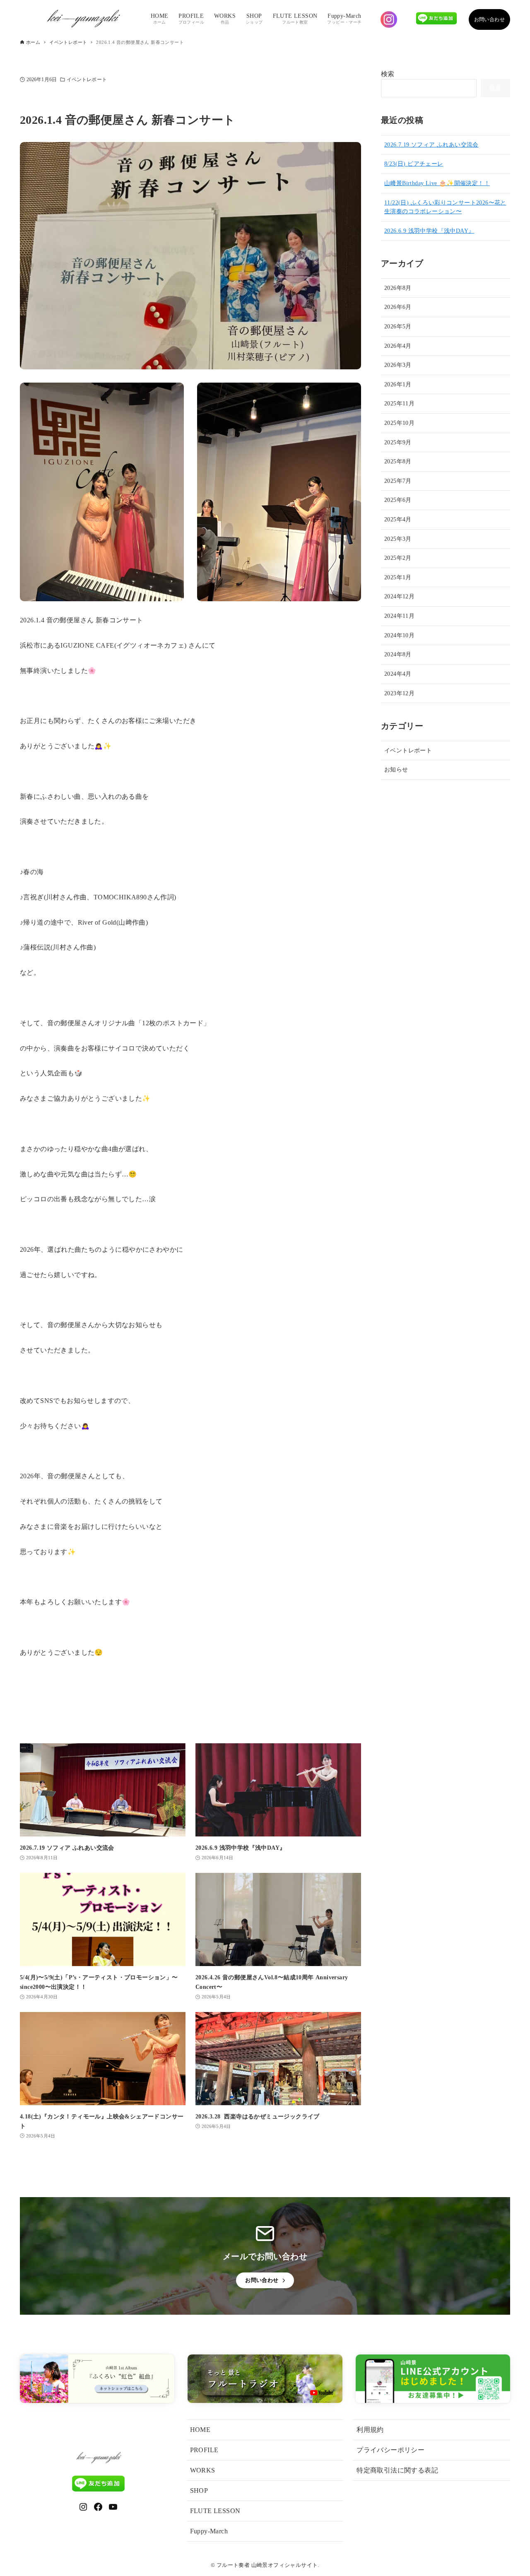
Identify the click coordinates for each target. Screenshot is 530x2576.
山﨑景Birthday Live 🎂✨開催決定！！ (437, 183)
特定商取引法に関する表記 (397, 2470)
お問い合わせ (489, 19)
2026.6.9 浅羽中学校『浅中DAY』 (429, 231)
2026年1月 (398, 384)
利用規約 (370, 2430)
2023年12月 (399, 693)
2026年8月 (398, 288)
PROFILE (204, 2450)
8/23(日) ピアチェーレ (414, 164)
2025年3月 (398, 539)
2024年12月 (399, 596)
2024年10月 (399, 635)
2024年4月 (398, 674)
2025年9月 (398, 442)
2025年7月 (398, 481)
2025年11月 (399, 403)
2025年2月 (398, 558)
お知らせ (396, 769)
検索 (388, 74)
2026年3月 (398, 365)
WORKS (203, 2470)
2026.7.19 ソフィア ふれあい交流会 (431, 145)
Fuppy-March (209, 2531)
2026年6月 (398, 307)
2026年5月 (398, 326)
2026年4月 (398, 346)
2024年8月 (398, 654)
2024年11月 (399, 616)
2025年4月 (398, 519)
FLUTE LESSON (215, 2511)
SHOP (199, 2490)
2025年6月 (398, 500)
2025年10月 (399, 423)
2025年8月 (398, 461)
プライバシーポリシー (390, 2450)
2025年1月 (398, 577)
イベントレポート (87, 80)
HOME (200, 2430)
